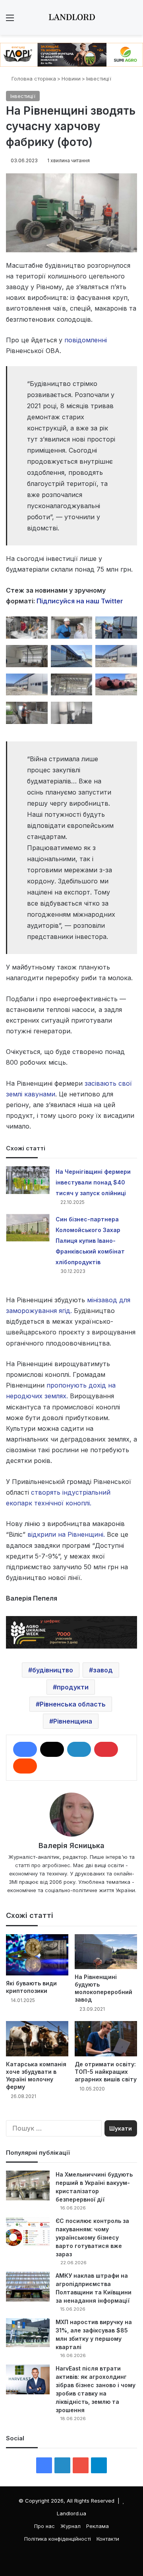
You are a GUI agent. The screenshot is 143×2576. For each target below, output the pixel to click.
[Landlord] (71, 17)
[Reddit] (25, 1766)
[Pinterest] (106, 1749)
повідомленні (86, 340)
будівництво (53, 1670)
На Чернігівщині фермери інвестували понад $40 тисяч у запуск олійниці (93, 1182)
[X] (52, 1749)
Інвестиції (99, 79)
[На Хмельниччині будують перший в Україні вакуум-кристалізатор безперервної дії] (28, 2185)
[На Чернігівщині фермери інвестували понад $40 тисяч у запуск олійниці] (28, 1180)
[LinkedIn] (79, 1749)
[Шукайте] (133, 20)
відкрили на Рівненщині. (66, 1534)
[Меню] (10, 20)
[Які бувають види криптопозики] (37, 1955)
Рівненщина (73, 1721)
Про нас (44, 2526)
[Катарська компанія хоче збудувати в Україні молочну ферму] (37, 2039)
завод (103, 1670)
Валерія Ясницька (71, 1846)
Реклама (98, 2526)
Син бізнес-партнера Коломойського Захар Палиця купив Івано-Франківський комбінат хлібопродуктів (90, 1241)
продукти (73, 1687)
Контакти (108, 2539)
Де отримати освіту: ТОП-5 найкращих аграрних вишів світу (106, 2072)
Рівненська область (73, 1704)
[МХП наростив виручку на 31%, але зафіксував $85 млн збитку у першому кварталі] (28, 2333)
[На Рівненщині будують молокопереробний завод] (106, 1952)
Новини (71, 79)
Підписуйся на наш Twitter (80, 601)
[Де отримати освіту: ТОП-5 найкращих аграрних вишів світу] (106, 2039)
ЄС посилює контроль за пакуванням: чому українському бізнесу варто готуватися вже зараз (92, 2237)
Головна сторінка (33, 79)
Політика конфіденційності (58, 2539)
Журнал (71, 2526)
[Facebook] (25, 1749)
